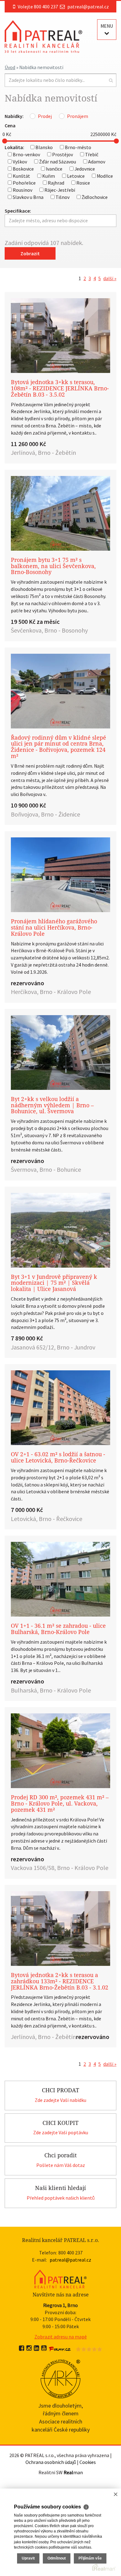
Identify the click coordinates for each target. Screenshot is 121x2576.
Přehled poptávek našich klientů (61, 2198)
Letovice (75, 176)
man (73, 2472)
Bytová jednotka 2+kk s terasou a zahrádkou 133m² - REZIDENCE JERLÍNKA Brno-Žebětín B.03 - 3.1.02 (60, 1981)
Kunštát (21, 176)
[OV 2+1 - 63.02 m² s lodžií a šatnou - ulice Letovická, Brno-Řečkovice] (60, 1408)
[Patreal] (43, 36)
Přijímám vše (90, 2558)
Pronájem (78, 116)
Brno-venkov (26, 154)
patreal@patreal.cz (88, 7)
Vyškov (19, 162)
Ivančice (54, 169)
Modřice (104, 176)
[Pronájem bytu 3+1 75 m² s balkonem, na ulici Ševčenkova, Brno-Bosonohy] (60, 513)
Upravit (28, 2558)
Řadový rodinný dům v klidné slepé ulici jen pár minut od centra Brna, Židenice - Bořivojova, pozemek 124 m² (58, 747)
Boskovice (23, 169)
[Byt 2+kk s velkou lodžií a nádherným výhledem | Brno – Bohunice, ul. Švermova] (60, 1053)
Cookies (88, 2462)
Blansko (44, 147)
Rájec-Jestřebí (59, 190)
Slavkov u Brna (28, 197)
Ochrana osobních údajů (51, 2462)
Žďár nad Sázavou (57, 162)
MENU (107, 26)
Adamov (96, 162)
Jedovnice (84, 169)
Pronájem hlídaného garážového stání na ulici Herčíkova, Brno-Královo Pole (54, 928)
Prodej (45, 116)
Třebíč (91, 154)
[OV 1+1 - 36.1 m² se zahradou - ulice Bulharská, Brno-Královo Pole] (60, 1579)
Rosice (83, 183)
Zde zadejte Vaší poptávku (61, 2132)
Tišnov (62, 197)
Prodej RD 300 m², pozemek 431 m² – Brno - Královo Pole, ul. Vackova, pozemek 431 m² (60, 1804)
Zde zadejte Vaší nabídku (60, 2100)
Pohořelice (24, 183)
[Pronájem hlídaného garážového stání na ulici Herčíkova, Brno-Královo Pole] (60, 875)
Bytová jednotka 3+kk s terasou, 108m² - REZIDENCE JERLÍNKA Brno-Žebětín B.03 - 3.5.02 (60, 388)
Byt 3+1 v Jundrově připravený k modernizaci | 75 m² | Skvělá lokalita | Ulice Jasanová (54, 1283)
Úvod (10, 67)
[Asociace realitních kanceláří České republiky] (61, 2378)
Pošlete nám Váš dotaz (61, 2165)
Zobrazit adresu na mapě (61, 2337)
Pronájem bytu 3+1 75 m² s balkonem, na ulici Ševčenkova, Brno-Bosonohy (53, 566)
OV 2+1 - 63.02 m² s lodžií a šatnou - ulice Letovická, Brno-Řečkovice (58, 1457)
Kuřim (48, 176)
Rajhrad (56, 183)
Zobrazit (30, 253)
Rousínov (22, 190)
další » (110, 278)
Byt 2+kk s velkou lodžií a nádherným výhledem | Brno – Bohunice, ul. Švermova (52, 1105)
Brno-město (78, 147)
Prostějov (62, 154)
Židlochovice (94, 197)
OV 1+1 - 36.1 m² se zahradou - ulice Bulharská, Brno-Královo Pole (58, 1629)
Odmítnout (57, 2558)
